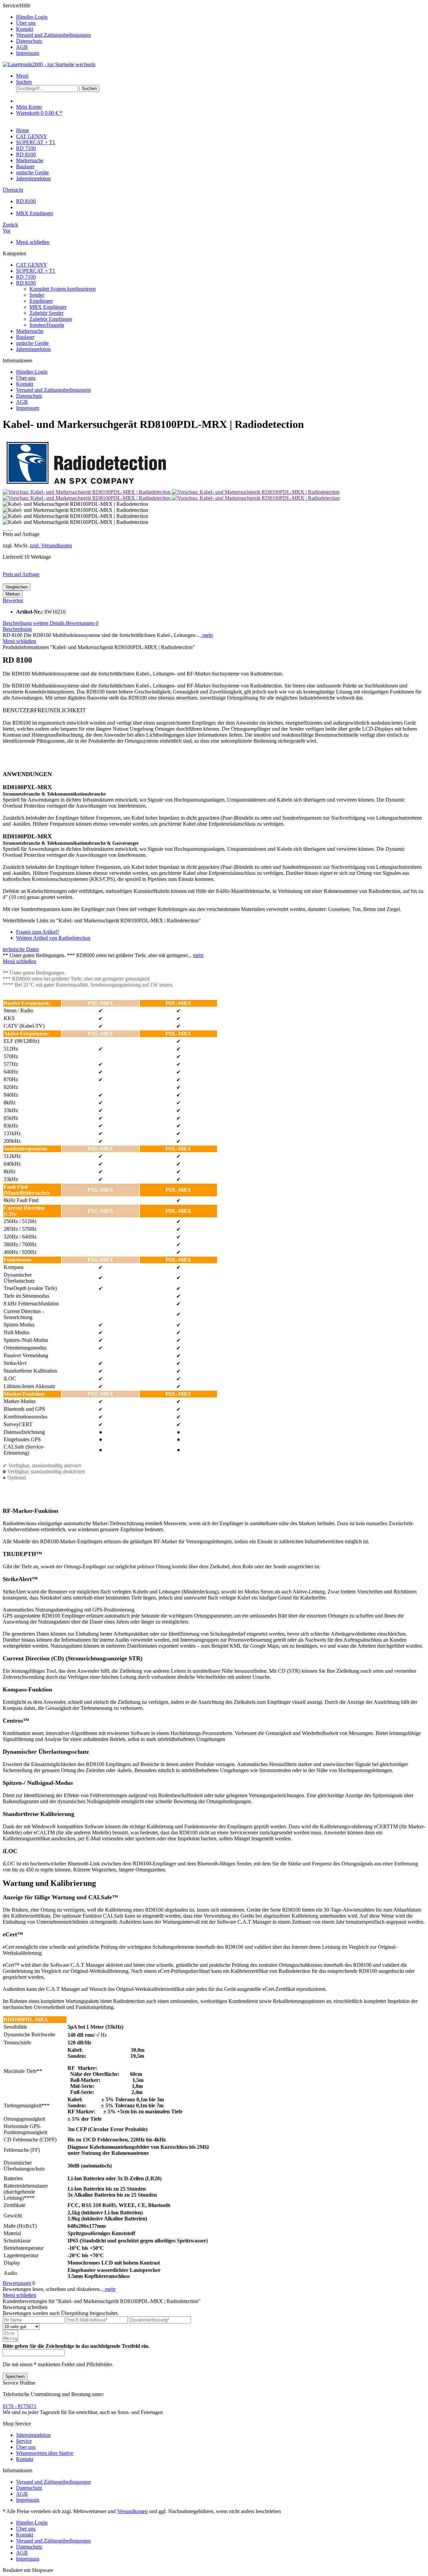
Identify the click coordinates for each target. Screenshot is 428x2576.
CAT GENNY (32, 265)
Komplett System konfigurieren (63, 289)
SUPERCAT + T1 (36, 271)
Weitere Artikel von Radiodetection (53, 938)
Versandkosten (132, 2511)
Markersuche (30, 331)
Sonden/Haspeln (47, 325)
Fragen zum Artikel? (38, 932)
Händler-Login (32, 17)
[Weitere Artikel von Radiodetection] (86, 486)
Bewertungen (82, 623)
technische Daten (21, 949)
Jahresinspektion (33, 349)
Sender (37, 295)
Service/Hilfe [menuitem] (47, 29)
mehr (207, 635)
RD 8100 (26, 283)
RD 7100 (26, 277)
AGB (22, 47)
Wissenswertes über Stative (45, 2453)
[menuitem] (221, 17)
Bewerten (13, 600)
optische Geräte (32, 343)
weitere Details (49, 623)
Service (24, 2441)
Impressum (28, 53)
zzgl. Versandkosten (51, 545)
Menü (22, 76)
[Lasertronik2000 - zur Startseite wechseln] (49, 64)
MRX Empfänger (48, 307)
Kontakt (25, 29)
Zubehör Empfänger (51, 319)
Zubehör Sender (46, 313)
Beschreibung (17, 623)
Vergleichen (17, 587)
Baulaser (25, 337)
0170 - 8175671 (20, 2406)
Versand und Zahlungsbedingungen (53, 35)
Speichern (15, 2376)
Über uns (26, 23)
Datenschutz (29, 41)
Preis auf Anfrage (21, 574)
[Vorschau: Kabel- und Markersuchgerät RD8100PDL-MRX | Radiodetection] (87, 492)
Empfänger (41, 301)
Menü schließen (33, 242)
